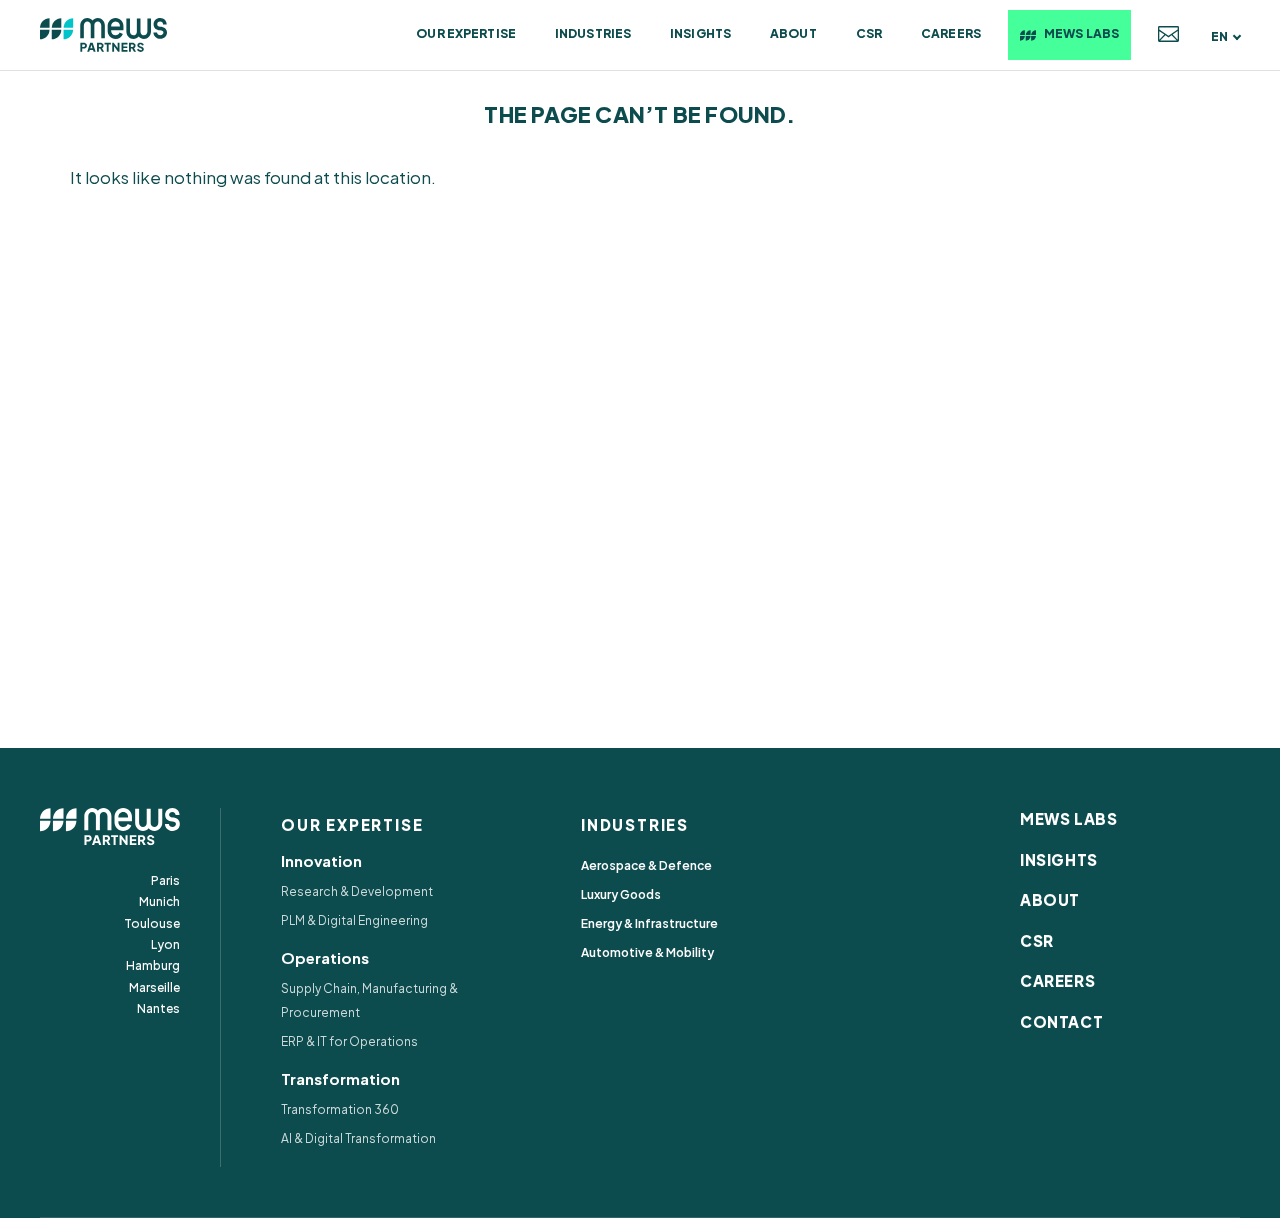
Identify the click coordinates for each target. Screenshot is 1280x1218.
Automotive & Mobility (647, 952)
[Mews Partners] (104, 35)
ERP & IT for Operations (349, 1041)
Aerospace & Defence (646, 865)
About (793, 33)
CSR (869, 33)
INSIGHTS (1059, 859)
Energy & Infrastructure (649, 923)
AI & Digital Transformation (358, 1138)
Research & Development (357, 891)
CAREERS (1057, 980)
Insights (700, 33)
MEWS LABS (1068, 818)
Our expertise (466, 33)
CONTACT (1061, 1021)
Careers (951, 33)
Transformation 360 (340, 1109)
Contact (1168, 35)
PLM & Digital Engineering (354, 920)
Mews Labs (1081, 33)
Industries (593, 33)
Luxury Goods (621, 894)
